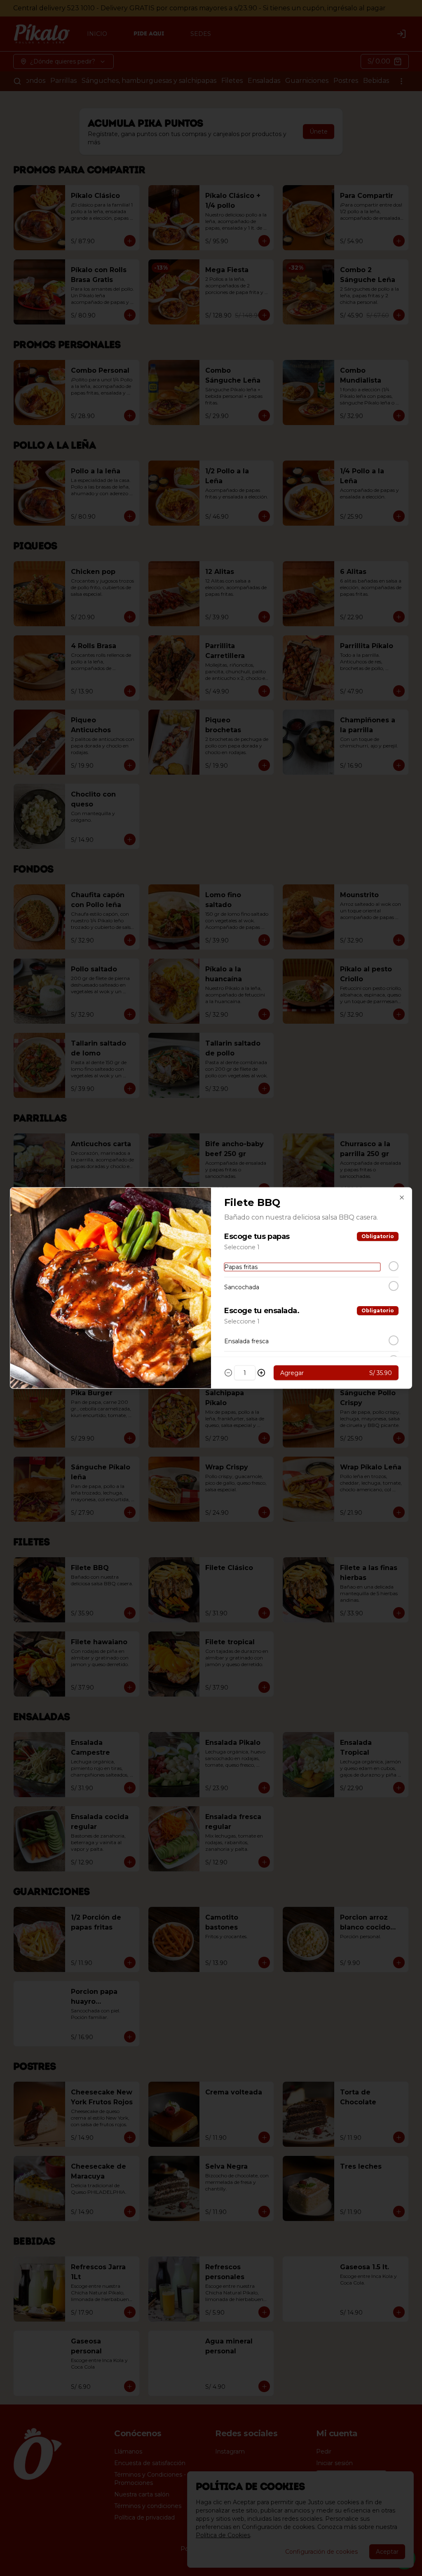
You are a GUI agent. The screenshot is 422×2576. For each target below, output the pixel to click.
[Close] (402, 1198)
